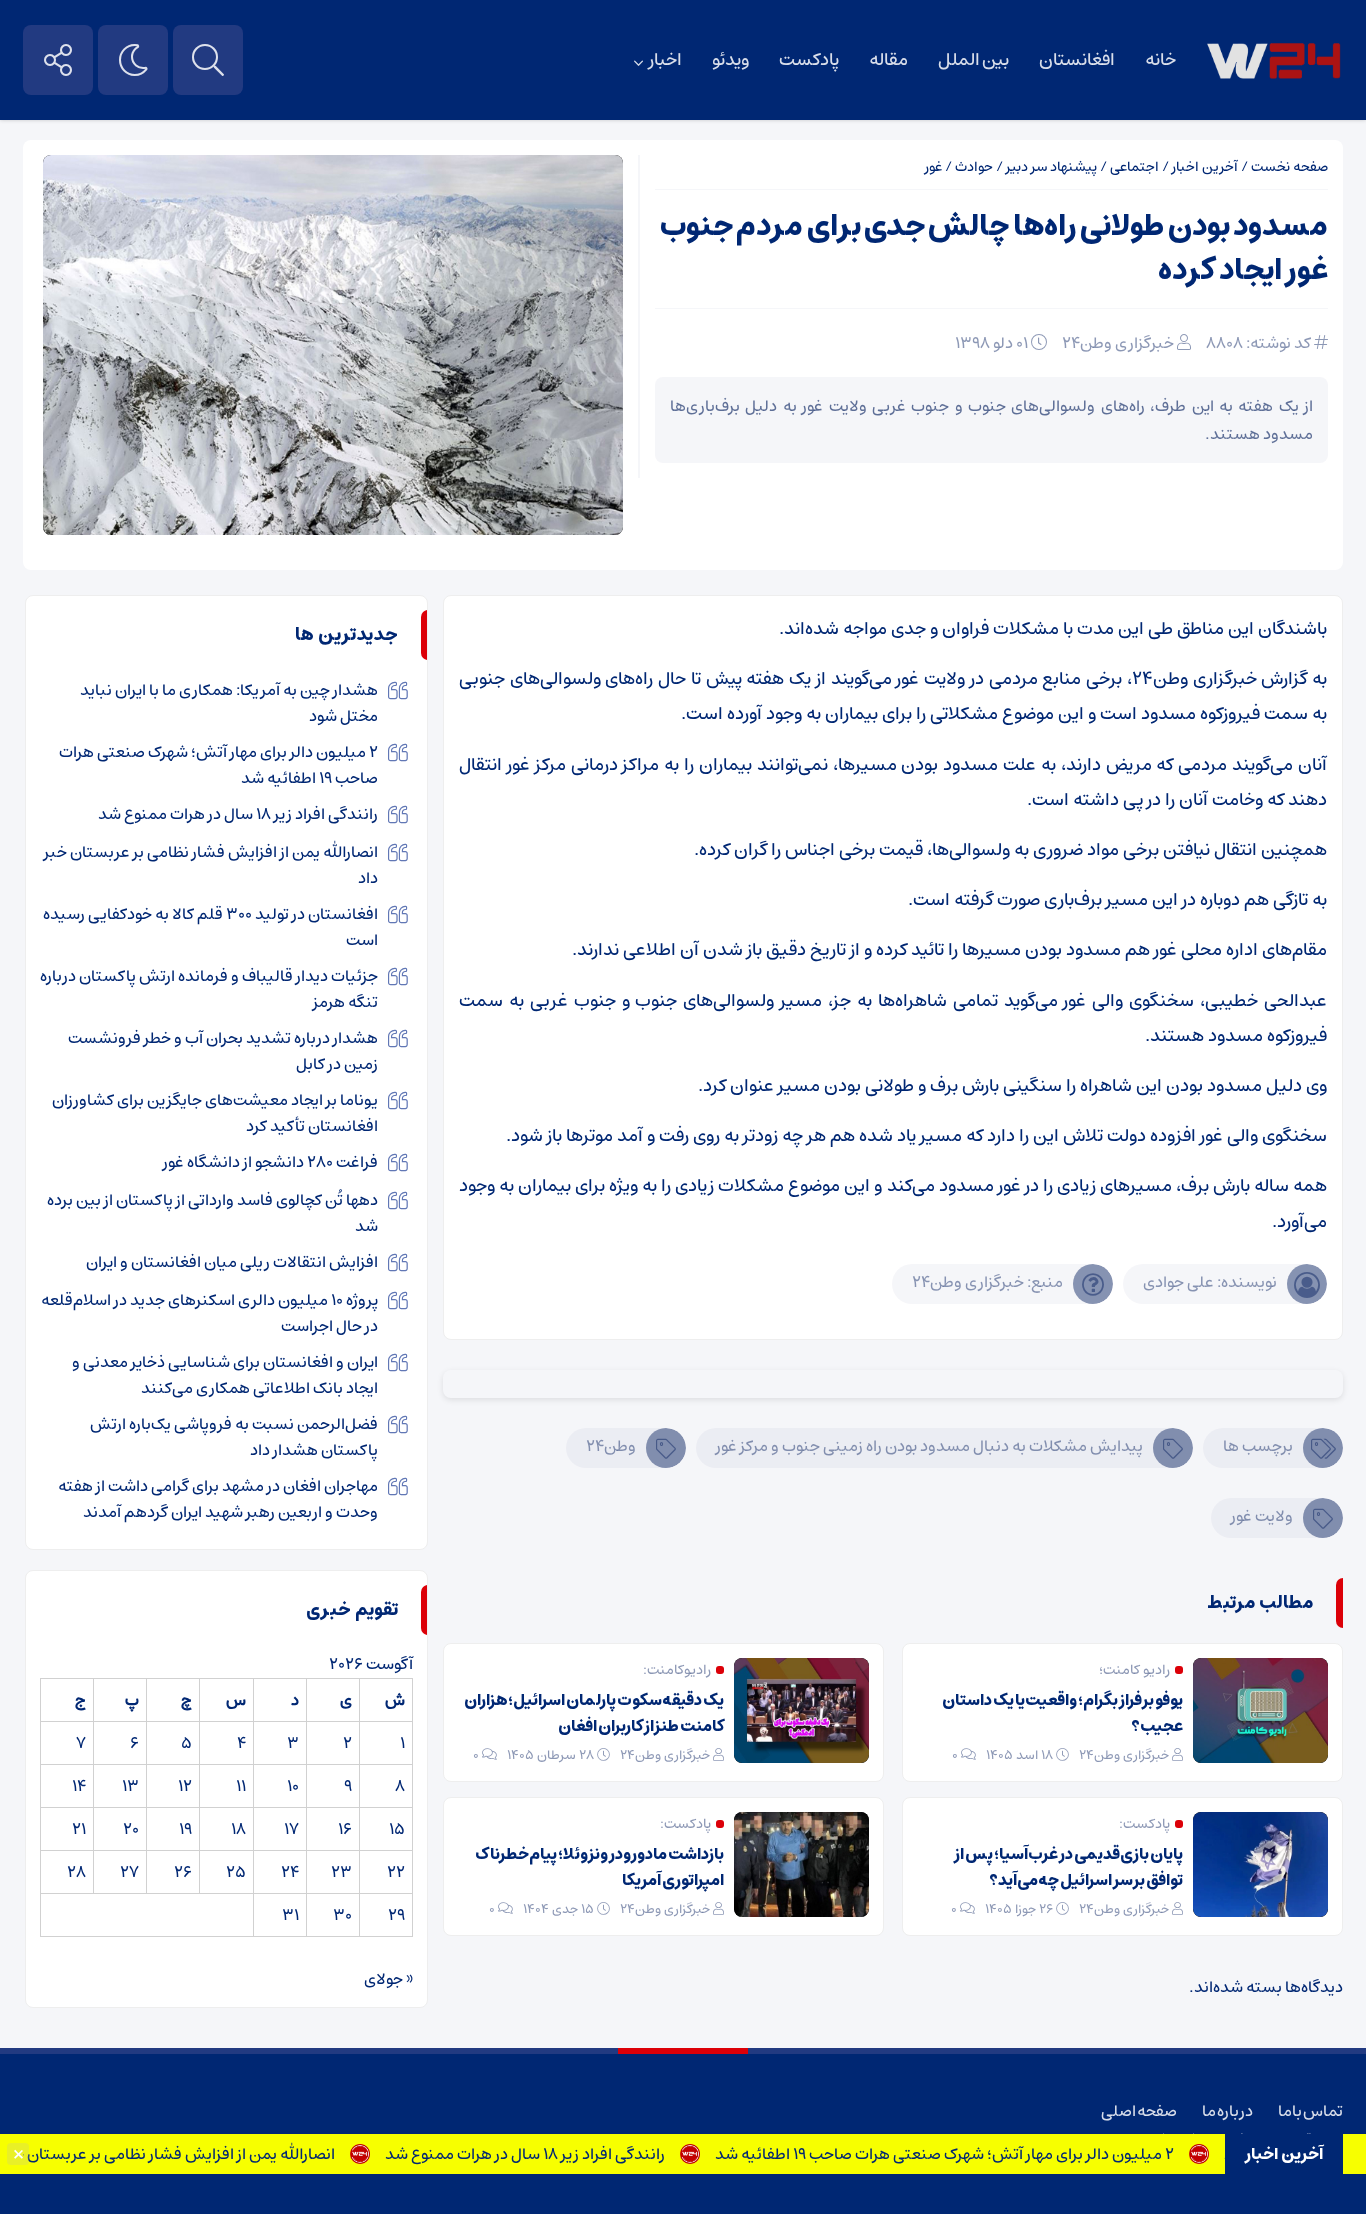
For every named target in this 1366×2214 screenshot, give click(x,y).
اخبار (665, 60)
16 (345, 1829)
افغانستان (1077, 60)
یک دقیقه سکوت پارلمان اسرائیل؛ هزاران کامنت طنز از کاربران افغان (594, 1713)
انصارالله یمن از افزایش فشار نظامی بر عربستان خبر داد (195, 2154)
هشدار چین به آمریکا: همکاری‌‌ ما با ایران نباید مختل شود (229, 703)
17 (291, 1829)
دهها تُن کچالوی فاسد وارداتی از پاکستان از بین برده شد (212, 1213)
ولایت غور (1262, 1516)
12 (185, 1786)
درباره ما (1227, 2111)
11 (241, 1786)
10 (293, 1786)
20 (131, 1829)
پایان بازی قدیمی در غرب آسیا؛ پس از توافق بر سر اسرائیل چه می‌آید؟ (1068, 1867)
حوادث (974, 167)
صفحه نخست (1289, 167)
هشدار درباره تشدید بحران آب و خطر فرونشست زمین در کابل (223, 1051)
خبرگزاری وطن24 (1118, 343)
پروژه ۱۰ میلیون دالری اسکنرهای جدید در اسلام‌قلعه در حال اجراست (209, 1313)
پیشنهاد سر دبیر (1051, 167)
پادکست (809, 60)
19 (185, 1829)
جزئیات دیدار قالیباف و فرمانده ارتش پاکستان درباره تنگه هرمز (209, 989)
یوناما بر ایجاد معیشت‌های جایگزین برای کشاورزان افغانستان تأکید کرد (215, 1113)
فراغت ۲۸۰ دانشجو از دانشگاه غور (270, 1162)
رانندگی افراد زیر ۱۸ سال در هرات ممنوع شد (564, 2154)
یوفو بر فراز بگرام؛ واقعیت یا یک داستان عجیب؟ (1062, 1713)
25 (236, 1872)
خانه (1160, 60)
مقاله (888, 60)
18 (238, 1829)
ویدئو (730, 60)
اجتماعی (1134, 167)
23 (341, 1872)
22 (396, 1872)
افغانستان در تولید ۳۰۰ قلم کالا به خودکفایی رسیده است (210, 927)
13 (130, 1786)
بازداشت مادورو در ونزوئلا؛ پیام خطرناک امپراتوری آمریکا (599, 1867)
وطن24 (611, 1446)
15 (397, 1829)
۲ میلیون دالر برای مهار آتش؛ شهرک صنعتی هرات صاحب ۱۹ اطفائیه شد (983, 2154)
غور (933, 167)
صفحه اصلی (1139, 2111)
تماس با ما (1310, 2111)
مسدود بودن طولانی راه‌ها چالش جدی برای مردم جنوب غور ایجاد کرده (994, 248)
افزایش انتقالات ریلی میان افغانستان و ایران (232, 1262)
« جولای (388, 1979)
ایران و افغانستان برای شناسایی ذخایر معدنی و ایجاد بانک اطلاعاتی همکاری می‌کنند (225, 1375)
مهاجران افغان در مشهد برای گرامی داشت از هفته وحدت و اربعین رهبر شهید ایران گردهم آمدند (218, 1499)
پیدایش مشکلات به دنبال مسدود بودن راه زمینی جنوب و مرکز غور (929, 1446)
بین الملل (973, 60)
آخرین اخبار (1205, 167)
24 (290, 1872)
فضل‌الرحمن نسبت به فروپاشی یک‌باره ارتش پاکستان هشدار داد (234, 1437)
